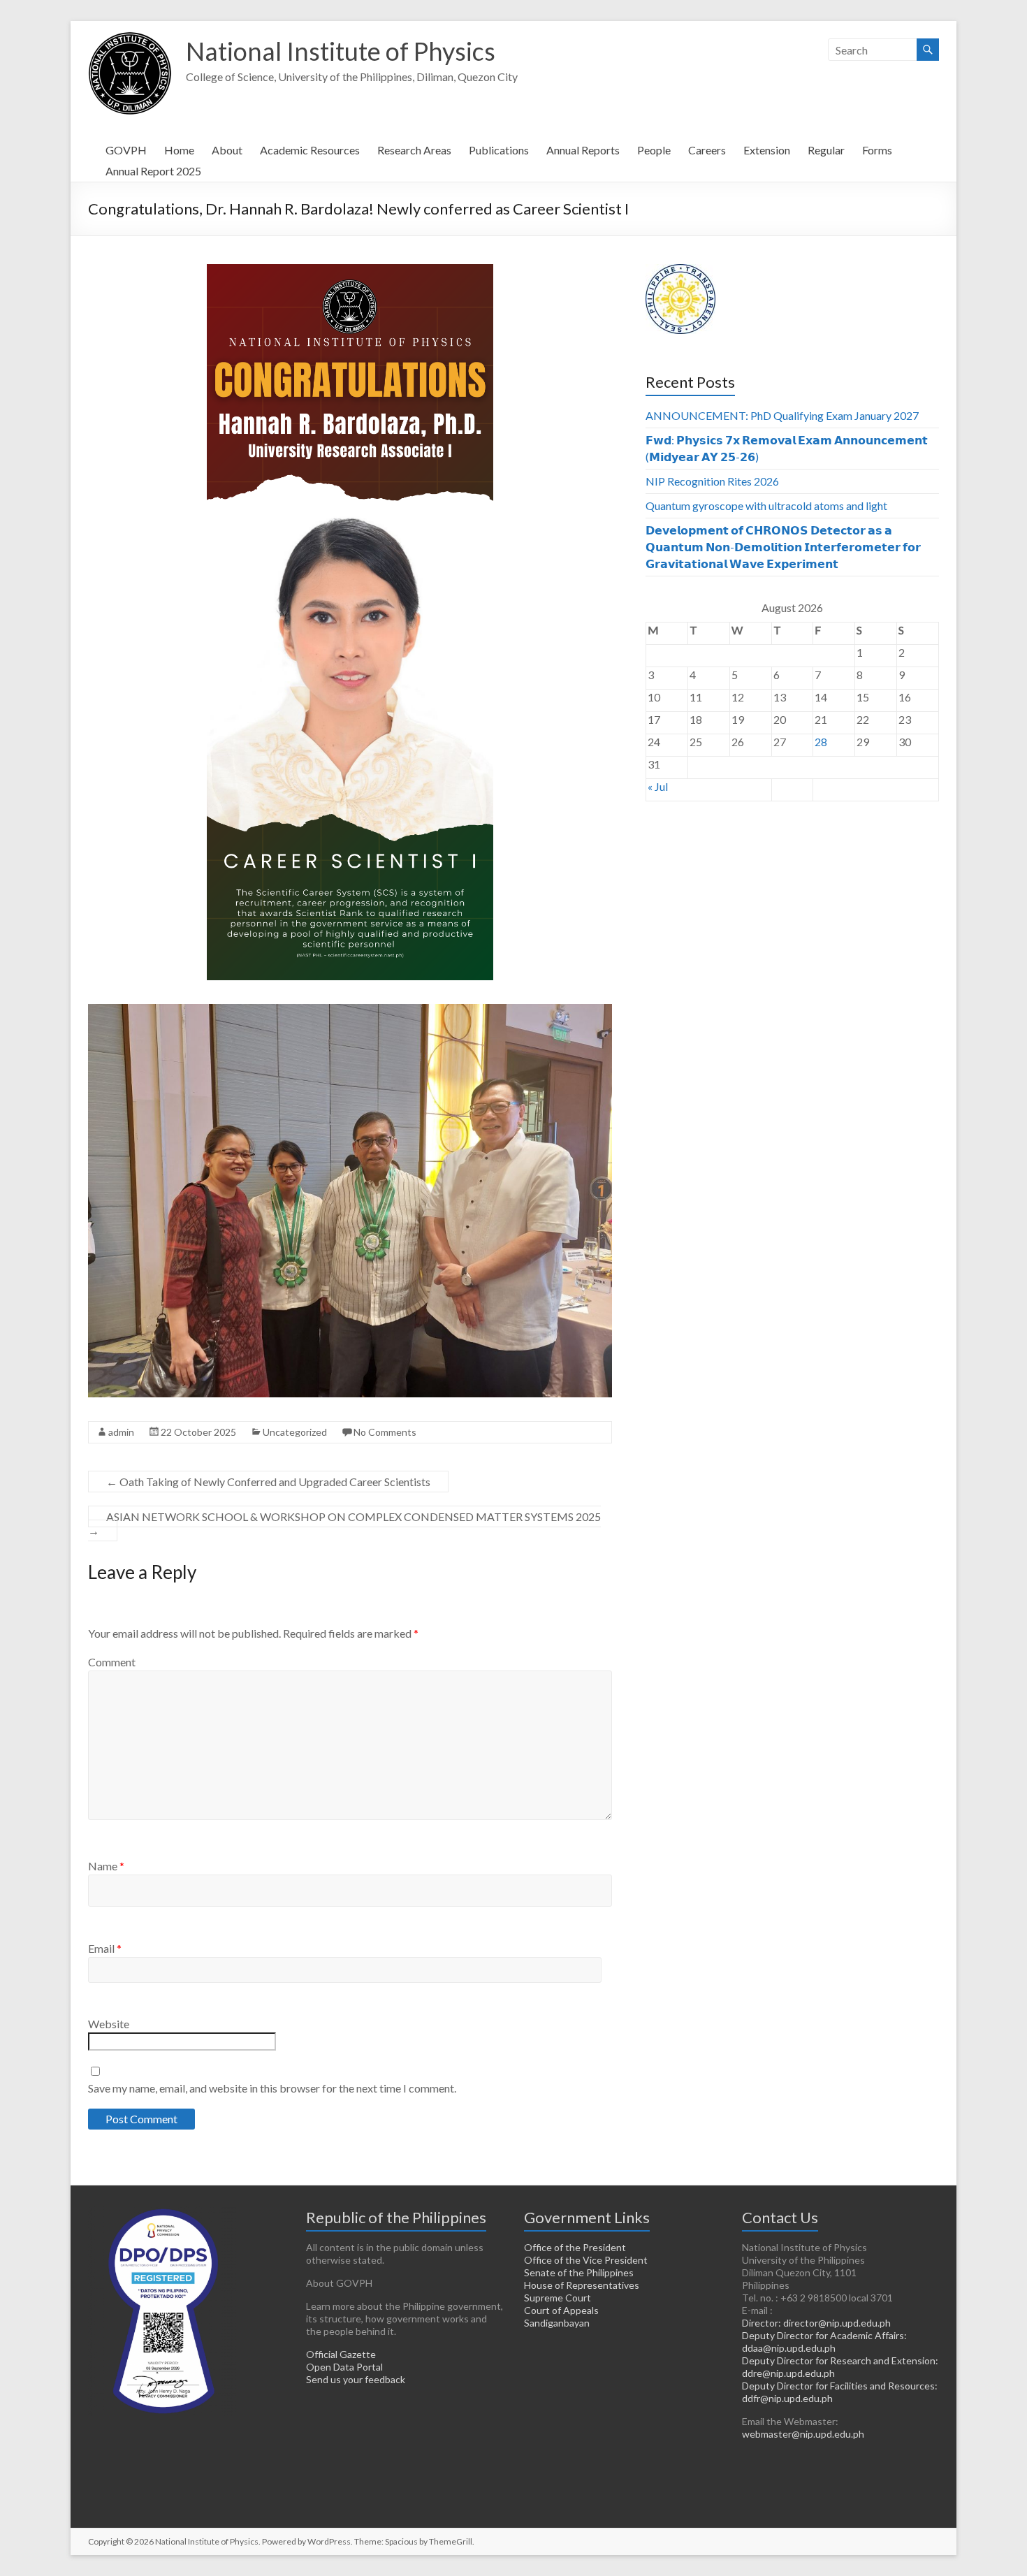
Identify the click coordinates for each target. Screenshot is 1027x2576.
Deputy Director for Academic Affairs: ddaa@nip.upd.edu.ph (824, 2342)
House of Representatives (582, 2285)
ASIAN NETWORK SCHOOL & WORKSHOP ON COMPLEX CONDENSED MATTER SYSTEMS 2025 (344, 1523)
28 (821, 742)
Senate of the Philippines (579, 2272)
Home (179, 150)
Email (105, 1948)
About (227, 150)
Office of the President (575, 2247)
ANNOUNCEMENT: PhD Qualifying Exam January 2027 (782, 415)
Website (109, 2024)
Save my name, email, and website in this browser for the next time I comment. (272, 2088)
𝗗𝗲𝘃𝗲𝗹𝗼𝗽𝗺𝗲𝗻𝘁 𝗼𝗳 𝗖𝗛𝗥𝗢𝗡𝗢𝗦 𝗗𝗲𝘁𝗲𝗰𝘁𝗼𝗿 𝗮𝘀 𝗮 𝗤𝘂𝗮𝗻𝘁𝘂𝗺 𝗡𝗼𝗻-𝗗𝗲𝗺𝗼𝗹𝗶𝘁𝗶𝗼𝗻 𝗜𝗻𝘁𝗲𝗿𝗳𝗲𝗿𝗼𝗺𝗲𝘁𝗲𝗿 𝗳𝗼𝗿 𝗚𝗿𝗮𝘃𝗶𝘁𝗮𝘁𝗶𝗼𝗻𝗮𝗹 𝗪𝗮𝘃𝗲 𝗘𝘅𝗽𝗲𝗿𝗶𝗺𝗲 (783, 547)
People (654, 150)
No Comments (385, 1432)
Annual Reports (583, 150)
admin (121, 1432)
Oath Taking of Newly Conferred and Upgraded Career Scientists (268, 1482)
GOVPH (126, 150)
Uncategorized (295, 1432)
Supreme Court (558, 2298)
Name (106, 1866)
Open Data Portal (344, 2367)
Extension (767, 150)
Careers (707, 150)
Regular (826, 150)
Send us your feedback (356, 2379)
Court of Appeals (561, 2310)
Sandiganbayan (557, 2323)
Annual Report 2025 (153, 171)
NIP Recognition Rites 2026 (712, 481)
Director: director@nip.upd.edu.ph (816, 2323)
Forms (877, 150)
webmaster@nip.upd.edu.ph (803, 2434)
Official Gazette (341, 2354)
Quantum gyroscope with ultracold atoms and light (766, 505)
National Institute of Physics (341, 51)
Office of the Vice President (586, 2260)
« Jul (658, 786)
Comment (112, 1662)
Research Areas (414, 150)
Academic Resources (310, 150)
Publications (499, 150)
